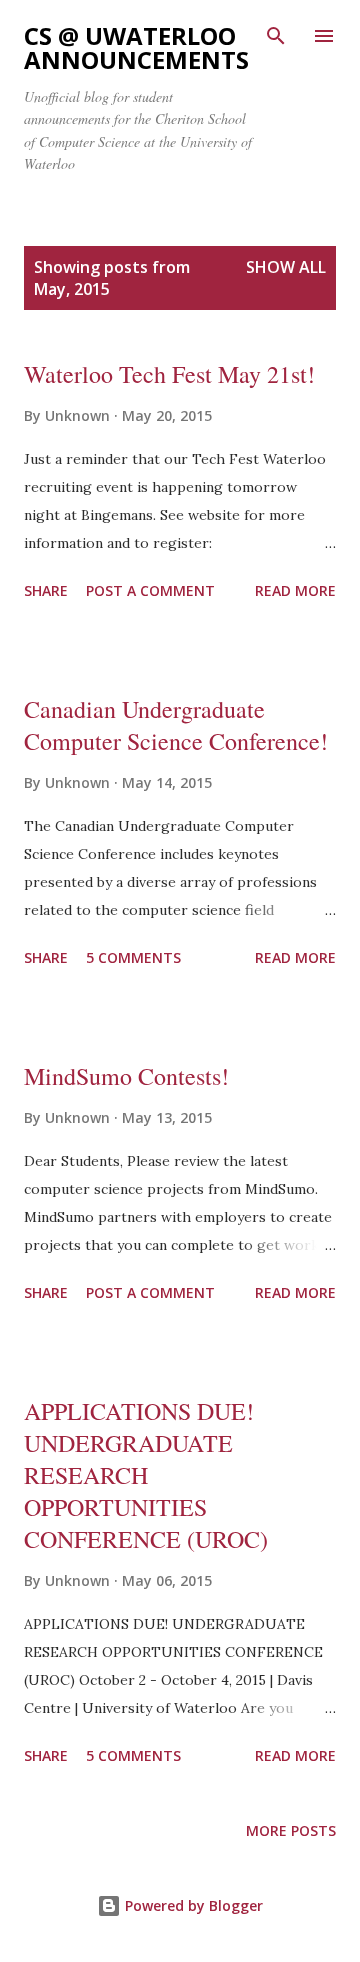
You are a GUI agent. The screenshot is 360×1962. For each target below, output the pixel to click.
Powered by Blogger (192, 1905)
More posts (291, 1830)
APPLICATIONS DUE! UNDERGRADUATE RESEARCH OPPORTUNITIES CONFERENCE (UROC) (146, 1475)
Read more (295, 590)
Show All (286, 267)
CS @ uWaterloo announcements (136, 47)
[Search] (276, 36)
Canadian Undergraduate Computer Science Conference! (176, 725)
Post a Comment (150, 590)
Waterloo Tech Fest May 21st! (169, 374)
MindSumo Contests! (126, 1076)
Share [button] (46, 590)
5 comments (133, 957)
